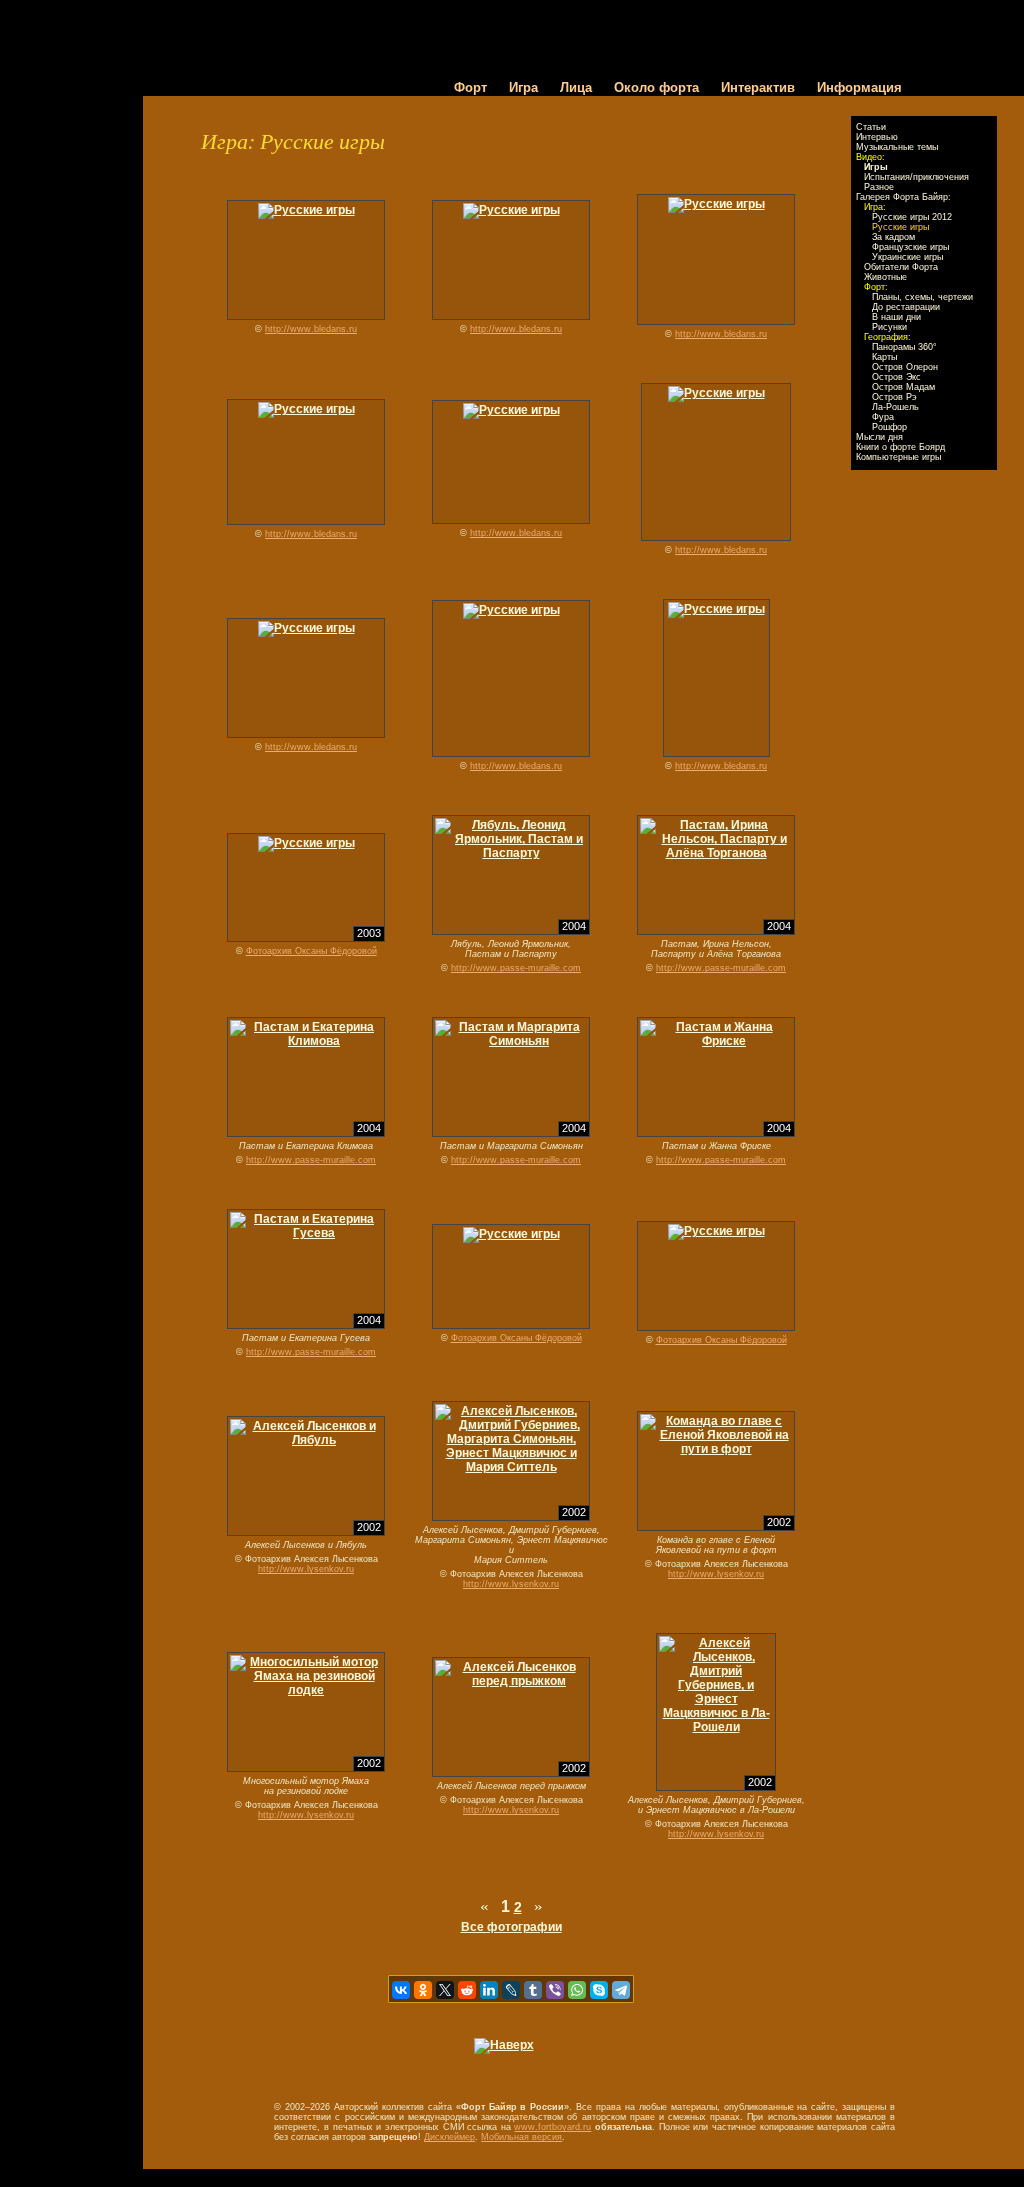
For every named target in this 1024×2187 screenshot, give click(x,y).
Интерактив (758, 87)
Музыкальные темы (897, 147)
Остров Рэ (894, 397)
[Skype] (599, 1990)
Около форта (656, 87)
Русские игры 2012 (912, 217)
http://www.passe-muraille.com (516, 968)
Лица (576, 87)
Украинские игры (907, 257)
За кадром (893, 237)
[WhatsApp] (577, 1990)
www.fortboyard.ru (552, 2127)
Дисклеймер (449, 2137)
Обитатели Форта (901, 267)
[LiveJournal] (511, 1990)
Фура (883, 417)
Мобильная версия (521, 2137)
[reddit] (467, 1990)
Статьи (871, 127)
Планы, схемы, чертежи (922, 297)
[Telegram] (621, 1990)
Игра (523, 87)
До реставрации (906, 307)
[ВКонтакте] (401, 1990)
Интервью (877, 137)
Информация (859, 87)
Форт (470, 87)
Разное (879, 187)
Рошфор (889, 427)
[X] (445, 1990)
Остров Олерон (905, 367)
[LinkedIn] (489, 1990)
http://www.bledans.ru (311, 329)
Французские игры (910, 247)
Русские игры (900, 227)
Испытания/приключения (916, 177)
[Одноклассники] (423, 1990)
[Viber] (555, 1990)
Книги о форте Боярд (900, 447)
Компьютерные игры (898, 457)
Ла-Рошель (895, 407)
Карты (884, 357)
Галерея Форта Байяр (902, 197)
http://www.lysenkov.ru (306, 1569)
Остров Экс (896, 377)
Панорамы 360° (904, 347)
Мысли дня (879, 437)
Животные (885, 277)
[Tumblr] (533, 1990)
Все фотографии (511, 1927)
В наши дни (896, 317)
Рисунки (889, 327)
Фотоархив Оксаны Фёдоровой (311, 951)
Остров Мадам (903, 387)
